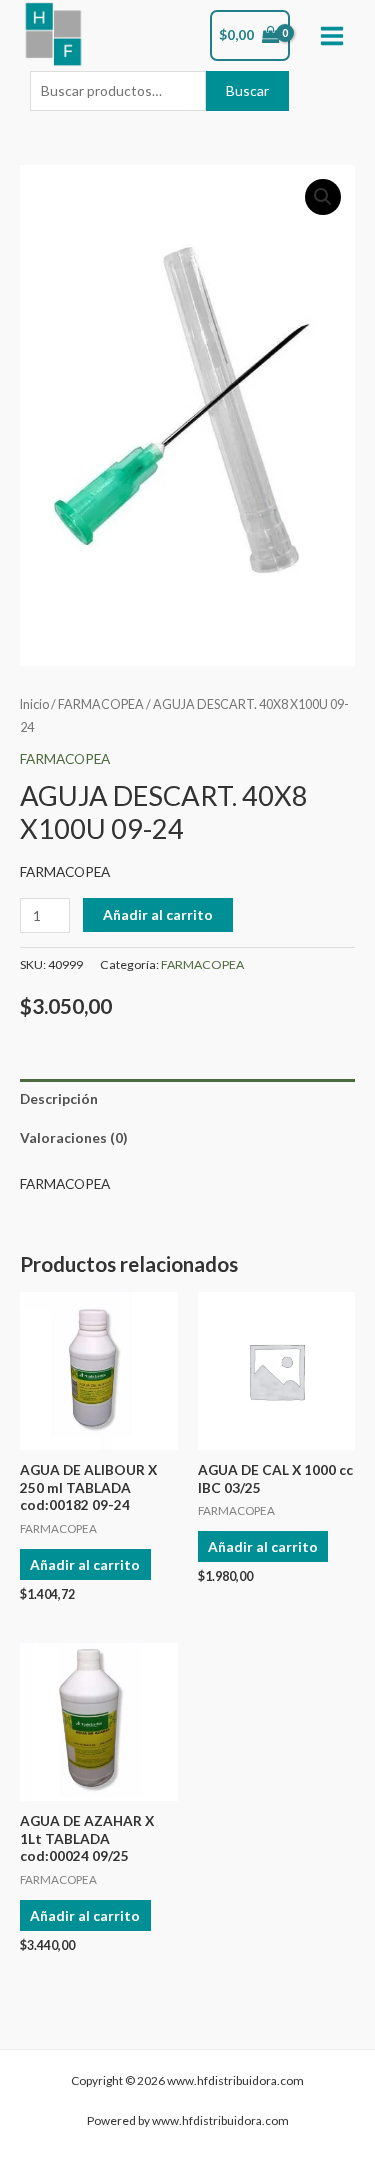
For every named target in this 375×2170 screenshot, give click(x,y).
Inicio (34, 704)
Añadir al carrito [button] (85, 1564)
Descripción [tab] (59, 1098)
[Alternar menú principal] (332, 35)
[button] (323, 197)
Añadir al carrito (158, 914)
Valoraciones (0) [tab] (73, 1137)
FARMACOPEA (101, 704)
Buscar (247, 90)
